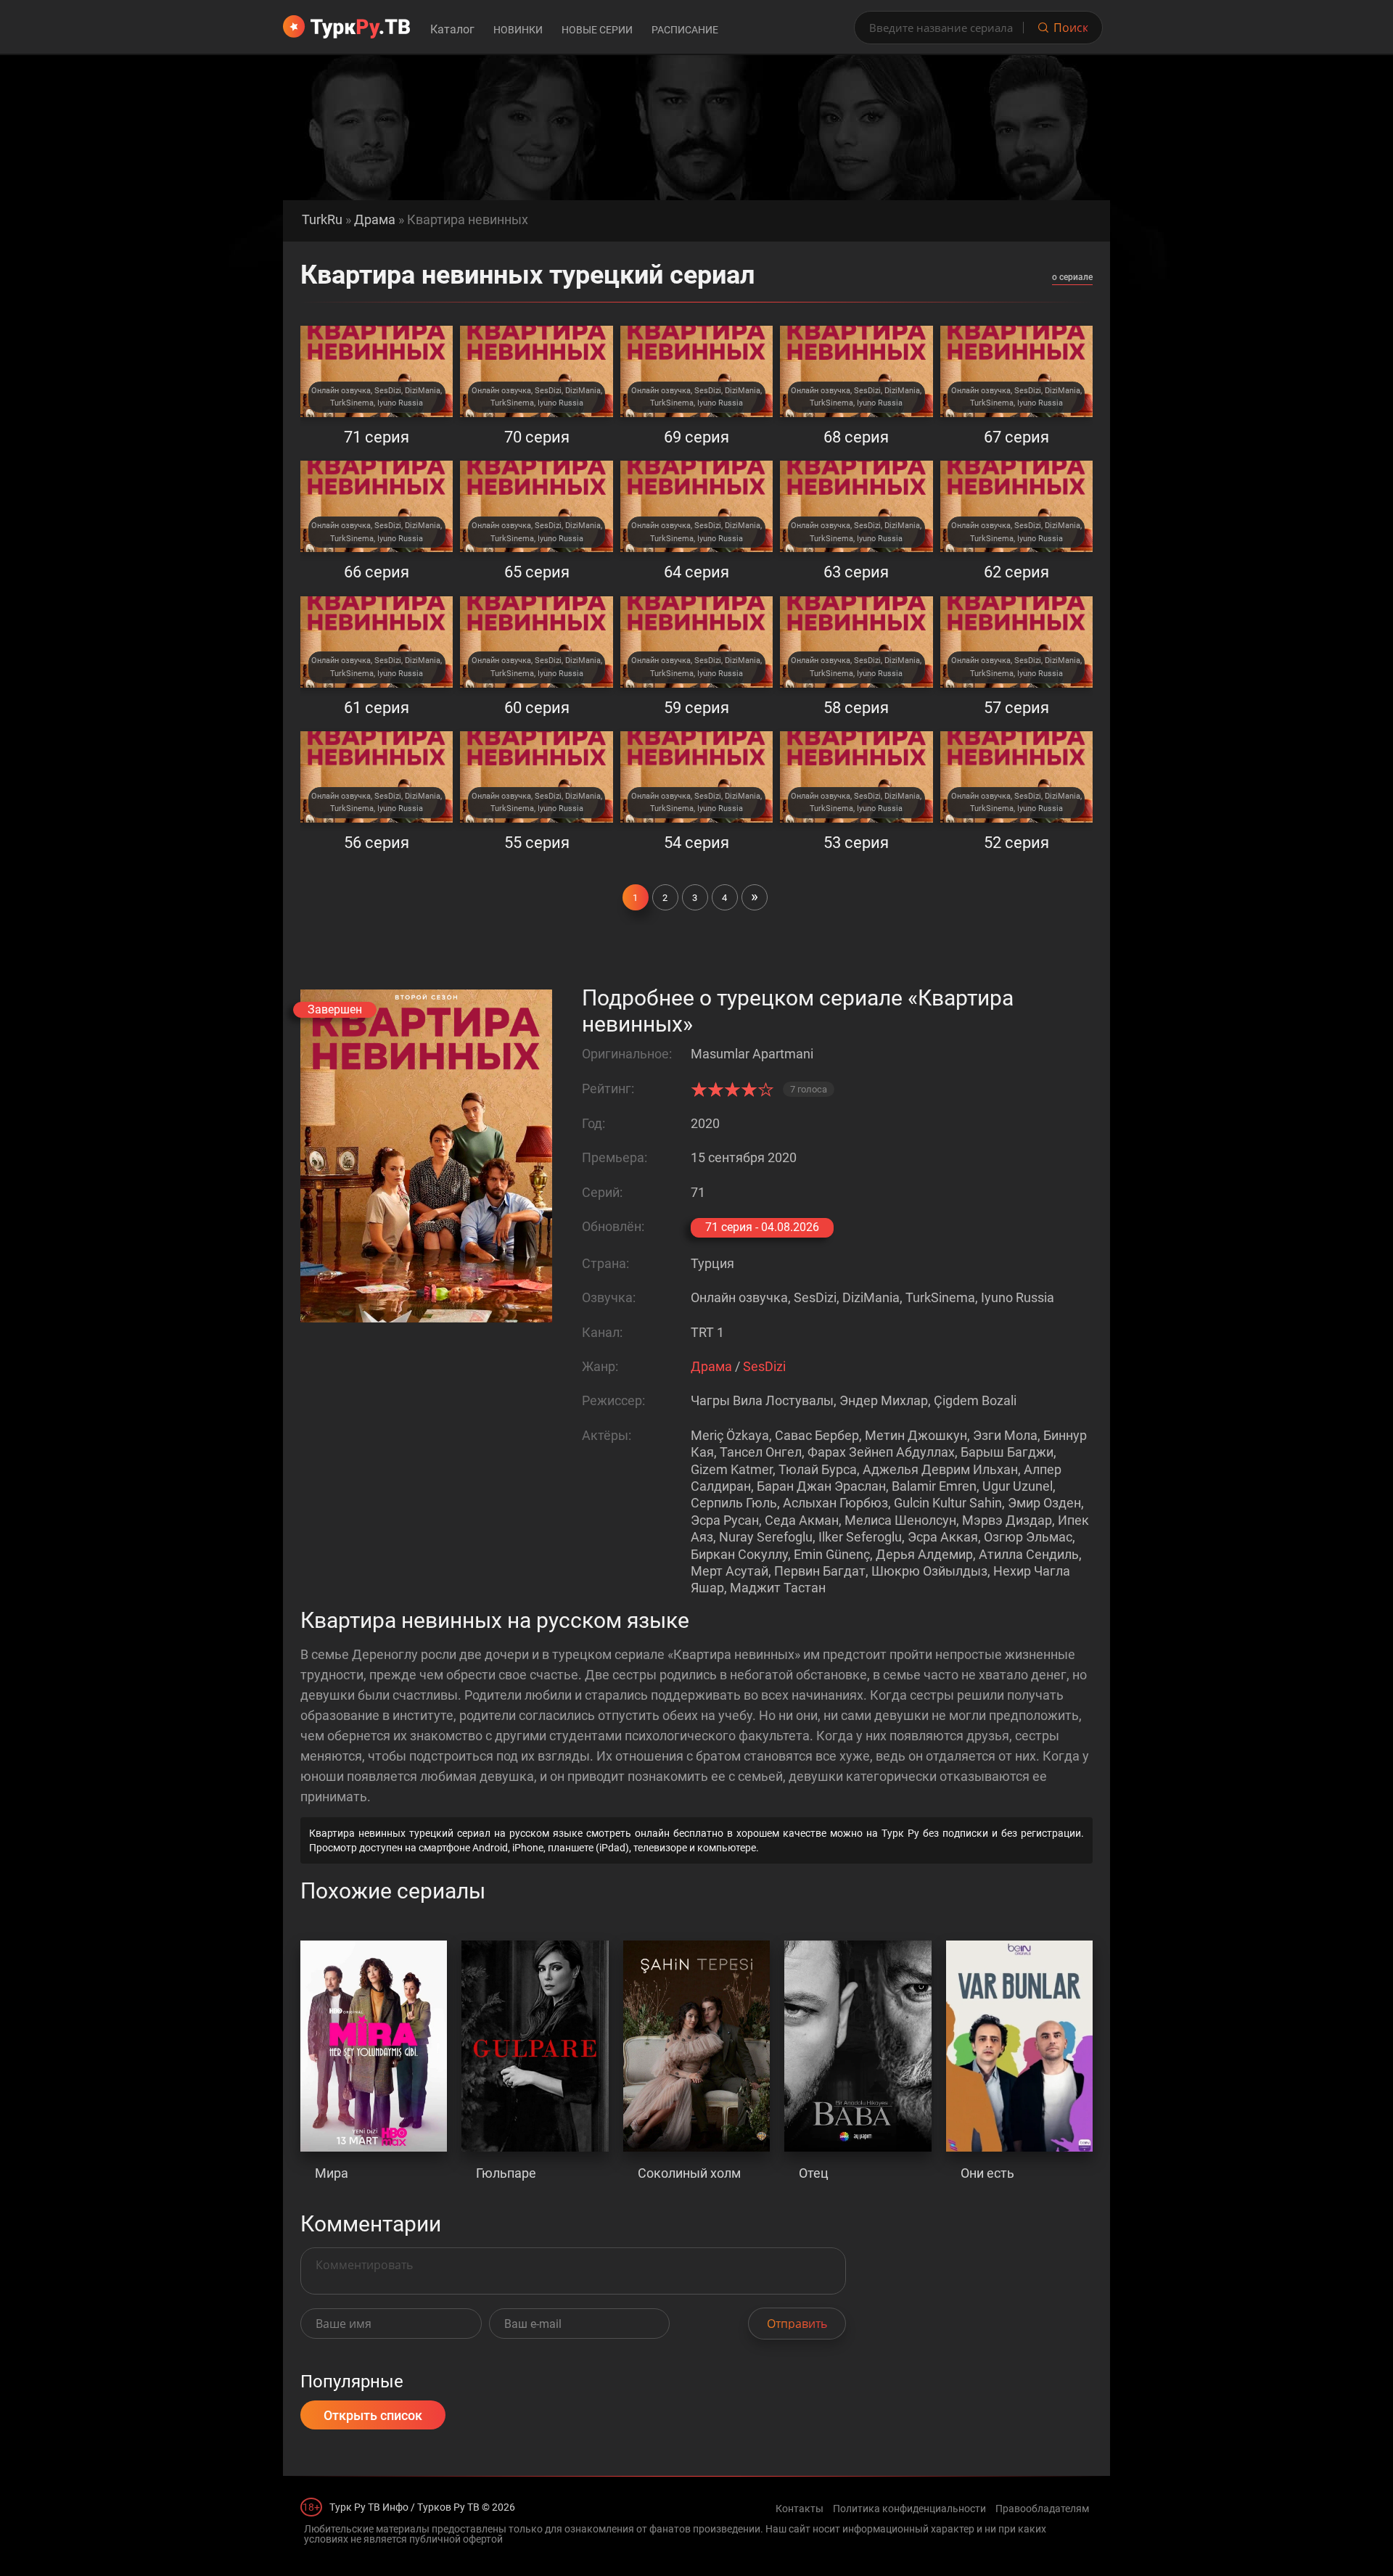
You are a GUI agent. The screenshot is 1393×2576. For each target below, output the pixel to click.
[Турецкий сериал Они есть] (1019, 2046)
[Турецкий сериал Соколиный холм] (696, 2046)
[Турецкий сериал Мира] (374, 2046)
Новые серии (597, 30)
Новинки (518, 30)
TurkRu (322, 219)
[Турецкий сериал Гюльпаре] (535, 2046)
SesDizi (764, 1366)
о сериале (1072, 277)
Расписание (685, 30)
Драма (375, 219)
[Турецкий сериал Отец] (858, 2046)
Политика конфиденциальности (909, 2509)
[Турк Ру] (346, 27)
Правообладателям (1042, 2509)
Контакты (800, 2509)
